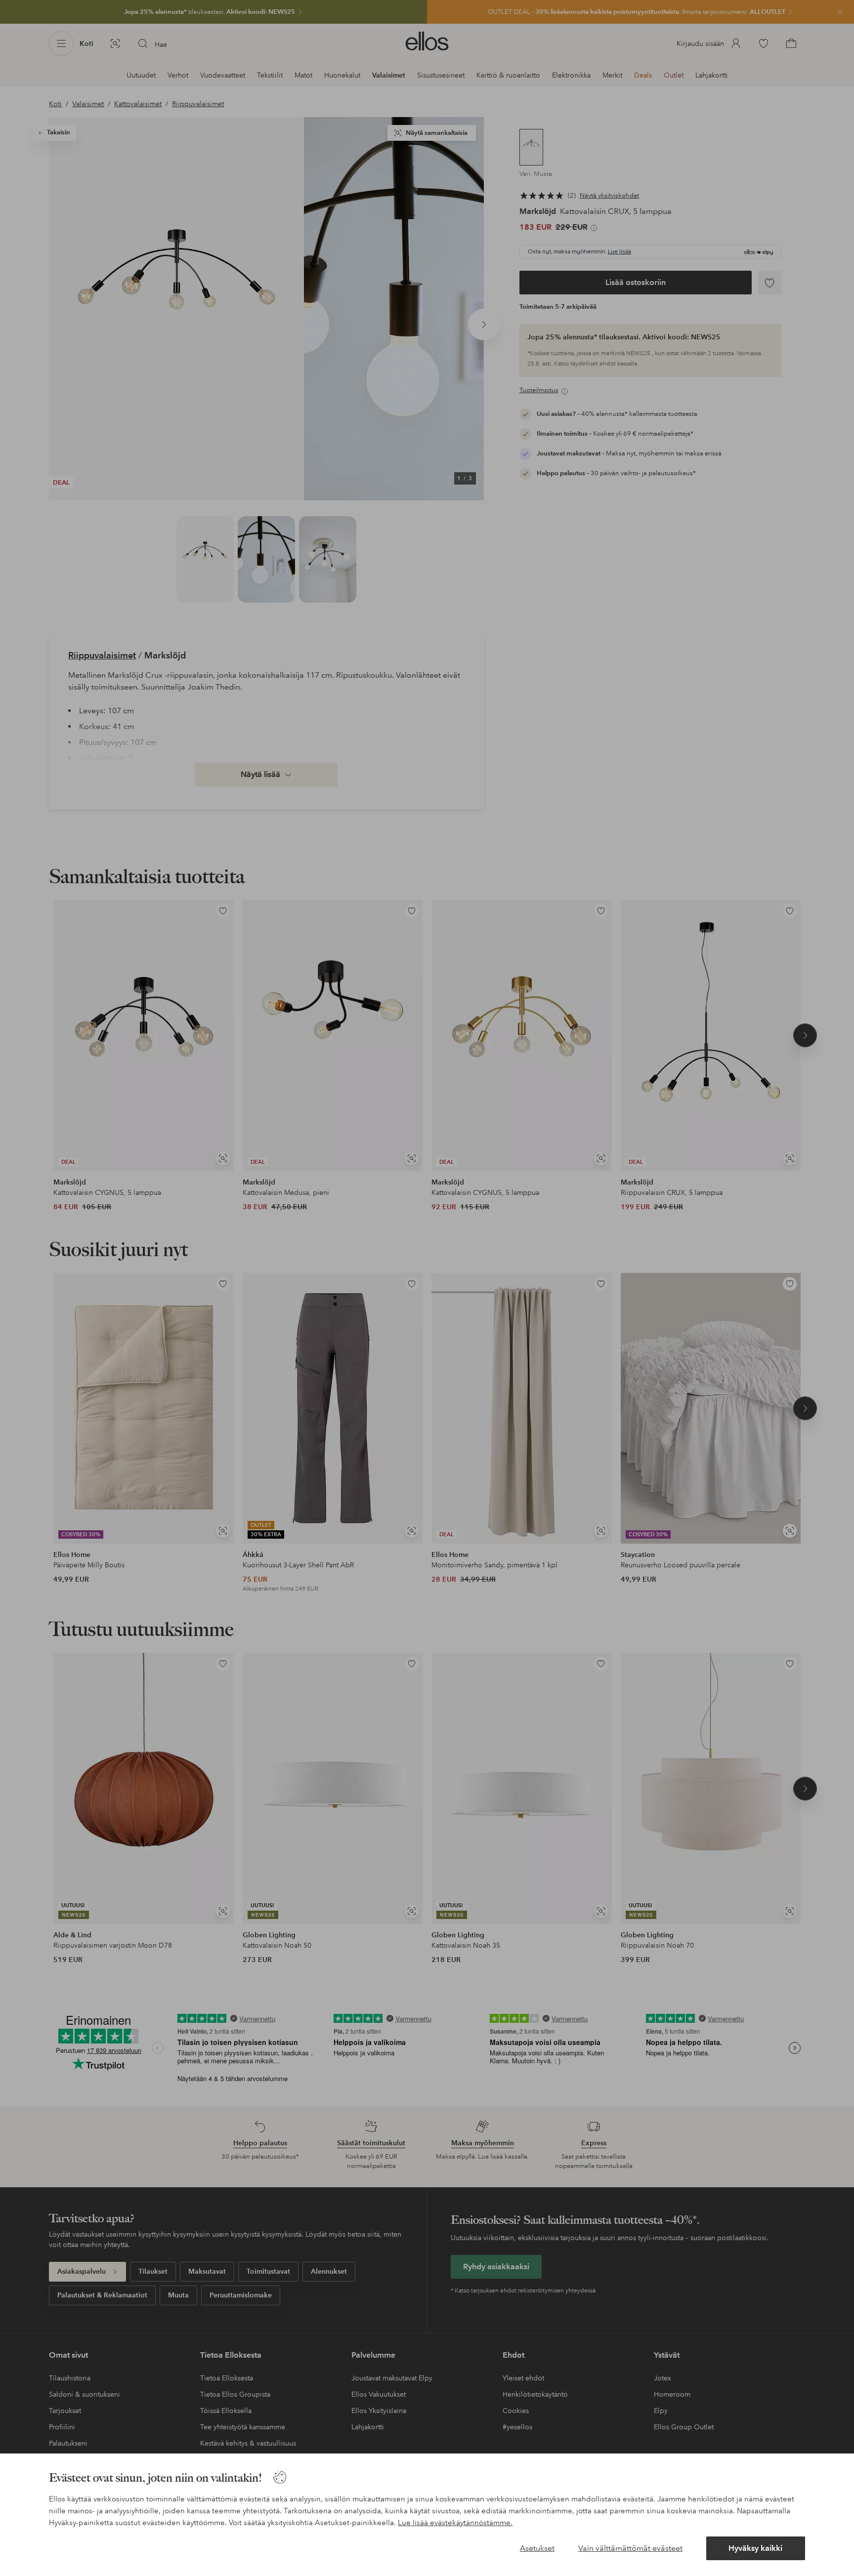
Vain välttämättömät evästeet (630, 2548)
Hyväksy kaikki (755, 2548)
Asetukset (537, 2548)
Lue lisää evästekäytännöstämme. (455, 2523)
